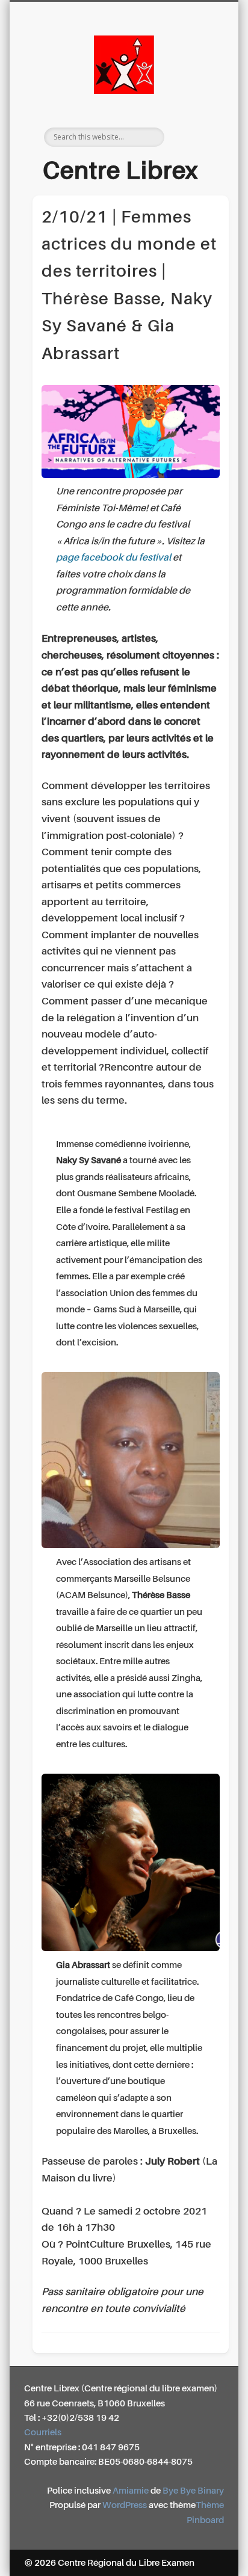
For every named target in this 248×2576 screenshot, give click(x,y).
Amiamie (131, 2491)
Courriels (43, 2433)
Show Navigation (194, 108)
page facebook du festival (113, 558)
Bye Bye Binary (193, 2491)
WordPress (125, 2505)
